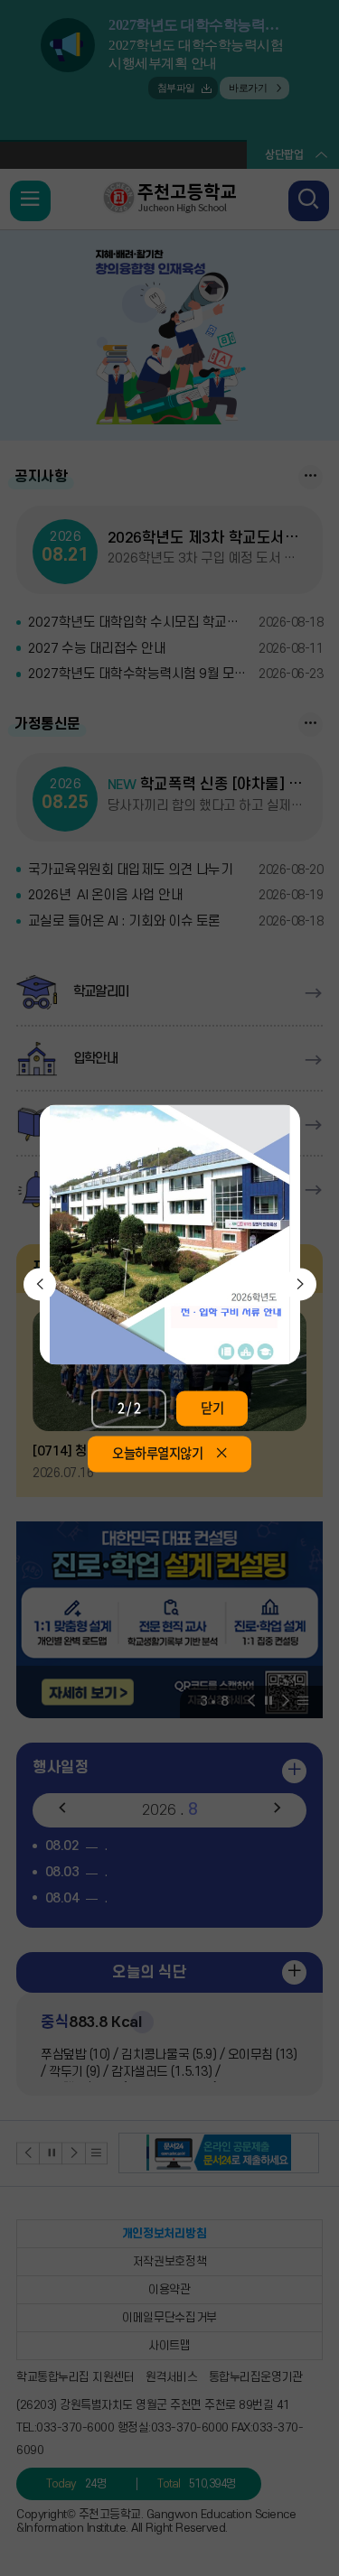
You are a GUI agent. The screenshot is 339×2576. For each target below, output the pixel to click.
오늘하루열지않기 (157, 1454)
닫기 (212, 1408)
